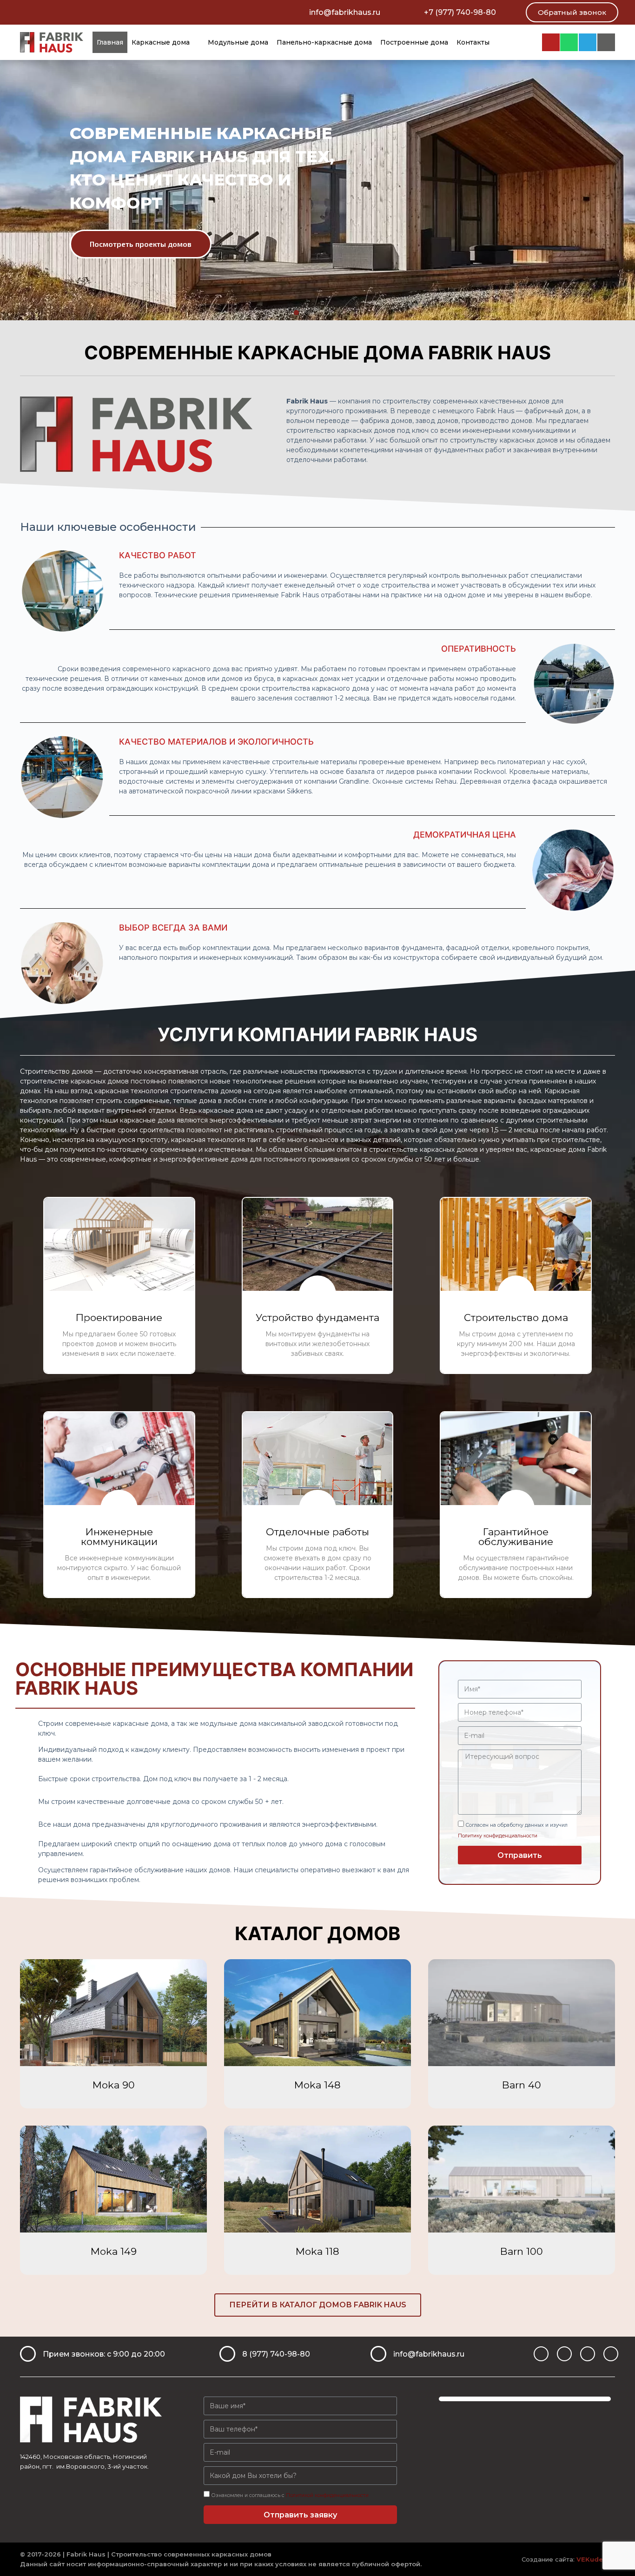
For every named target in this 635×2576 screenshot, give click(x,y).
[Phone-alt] (611, 2354)
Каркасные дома (161, 42)
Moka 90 (114, 2085)
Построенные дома (414, 42)
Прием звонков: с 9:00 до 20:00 (104, 2354)
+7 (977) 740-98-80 (460, 12)
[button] (572, 12)
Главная (110, 42)
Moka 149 (114, 2251)
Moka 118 (317, 2251)
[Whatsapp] (569, 42)
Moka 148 (317, 2085)
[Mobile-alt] (606, 42)
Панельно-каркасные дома (324, 42)
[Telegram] (588, 42)
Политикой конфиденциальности (327, 2495)
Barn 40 (522, 2085)
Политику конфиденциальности (498, 1836)
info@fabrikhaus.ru (345, 12)
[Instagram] (551, 42)
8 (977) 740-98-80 (276, 2354)
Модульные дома (238, 42)
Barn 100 (522, 2251)
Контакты (473, 42)
